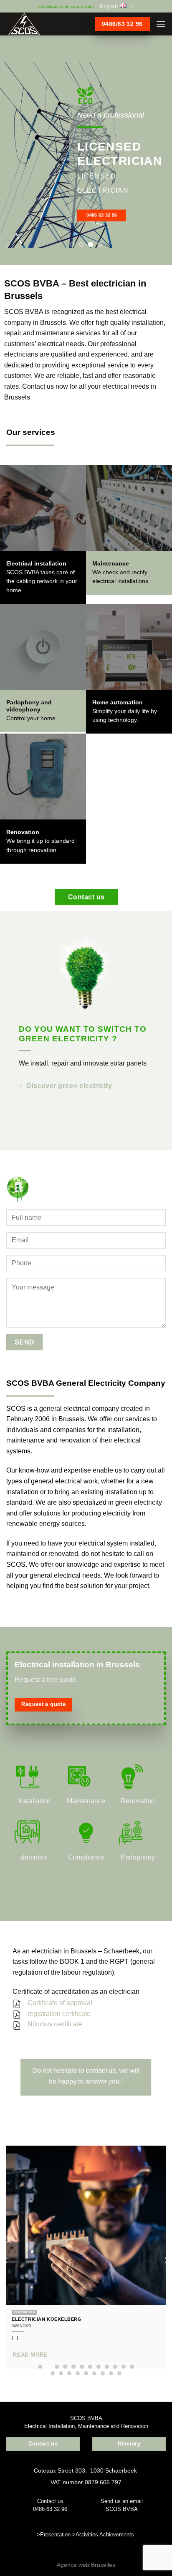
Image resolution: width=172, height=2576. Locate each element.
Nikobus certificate (55, 2024)
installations (133, 581)
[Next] (166, 2260)
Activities (87, 2535)
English (109, 6)
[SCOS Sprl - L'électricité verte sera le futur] (38, 24)
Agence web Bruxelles (86, 2565)
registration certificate (59, 2014)
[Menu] (161, 24)
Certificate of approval (60, 2003)
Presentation (55, 2535)
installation (22, 1492)
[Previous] (6, 2260)
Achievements (117, 2535)
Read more (30, 2355)
